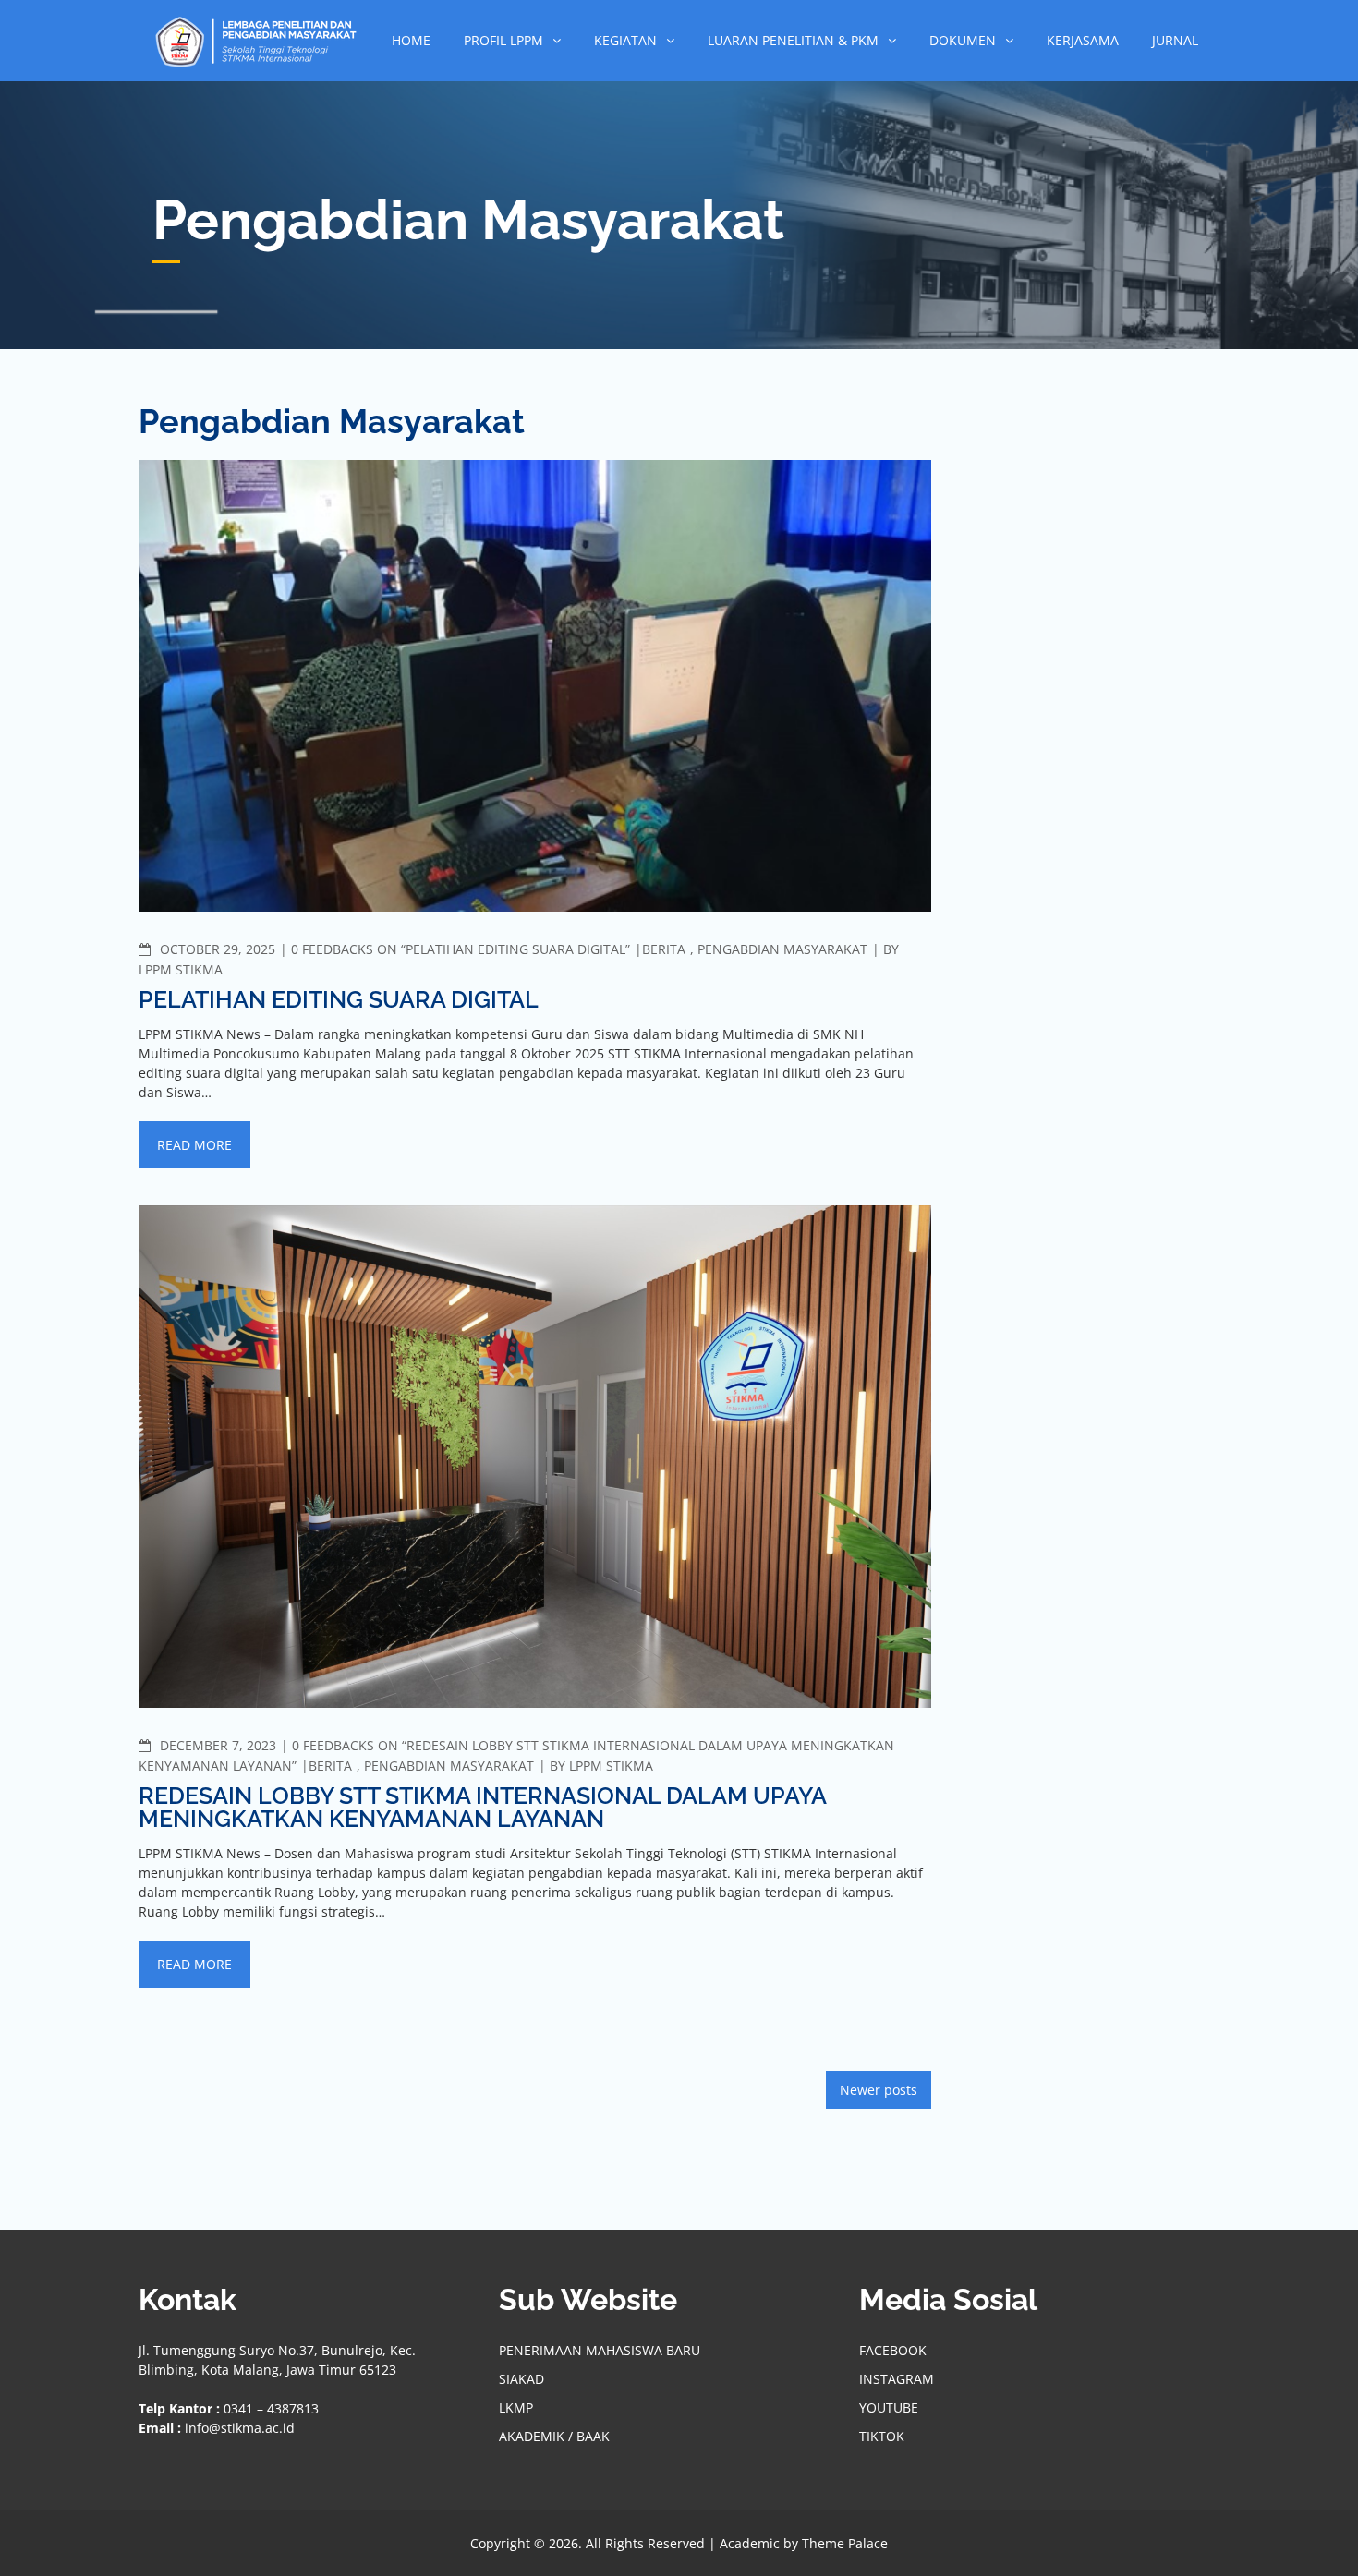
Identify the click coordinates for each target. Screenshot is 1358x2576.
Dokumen (963, 40)
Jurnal (1175, 40)
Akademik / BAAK (554, 2436)
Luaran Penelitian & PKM (793, 40)
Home (411, 40)
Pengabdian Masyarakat (782, 949)
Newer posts (879, 2090)
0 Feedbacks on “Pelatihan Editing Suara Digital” (461, 949)
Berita (664, 949)
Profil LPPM (503, 40)
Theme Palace (845, 2543)
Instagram (897, 2379)
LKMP (516, 2407)
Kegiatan (625, 40)
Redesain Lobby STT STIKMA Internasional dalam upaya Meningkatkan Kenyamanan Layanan (482, 1807)
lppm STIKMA (181, 969)
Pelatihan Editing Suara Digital (339, 999)
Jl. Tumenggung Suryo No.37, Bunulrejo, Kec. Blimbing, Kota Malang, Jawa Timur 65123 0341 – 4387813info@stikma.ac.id (277, 2389)
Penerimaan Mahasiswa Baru (600, 2350)
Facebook (893, 2350)
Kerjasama (1083, 40)
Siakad (521, 2379)
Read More (194, 1145)
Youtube (889, 2407)
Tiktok (882, 2436)
